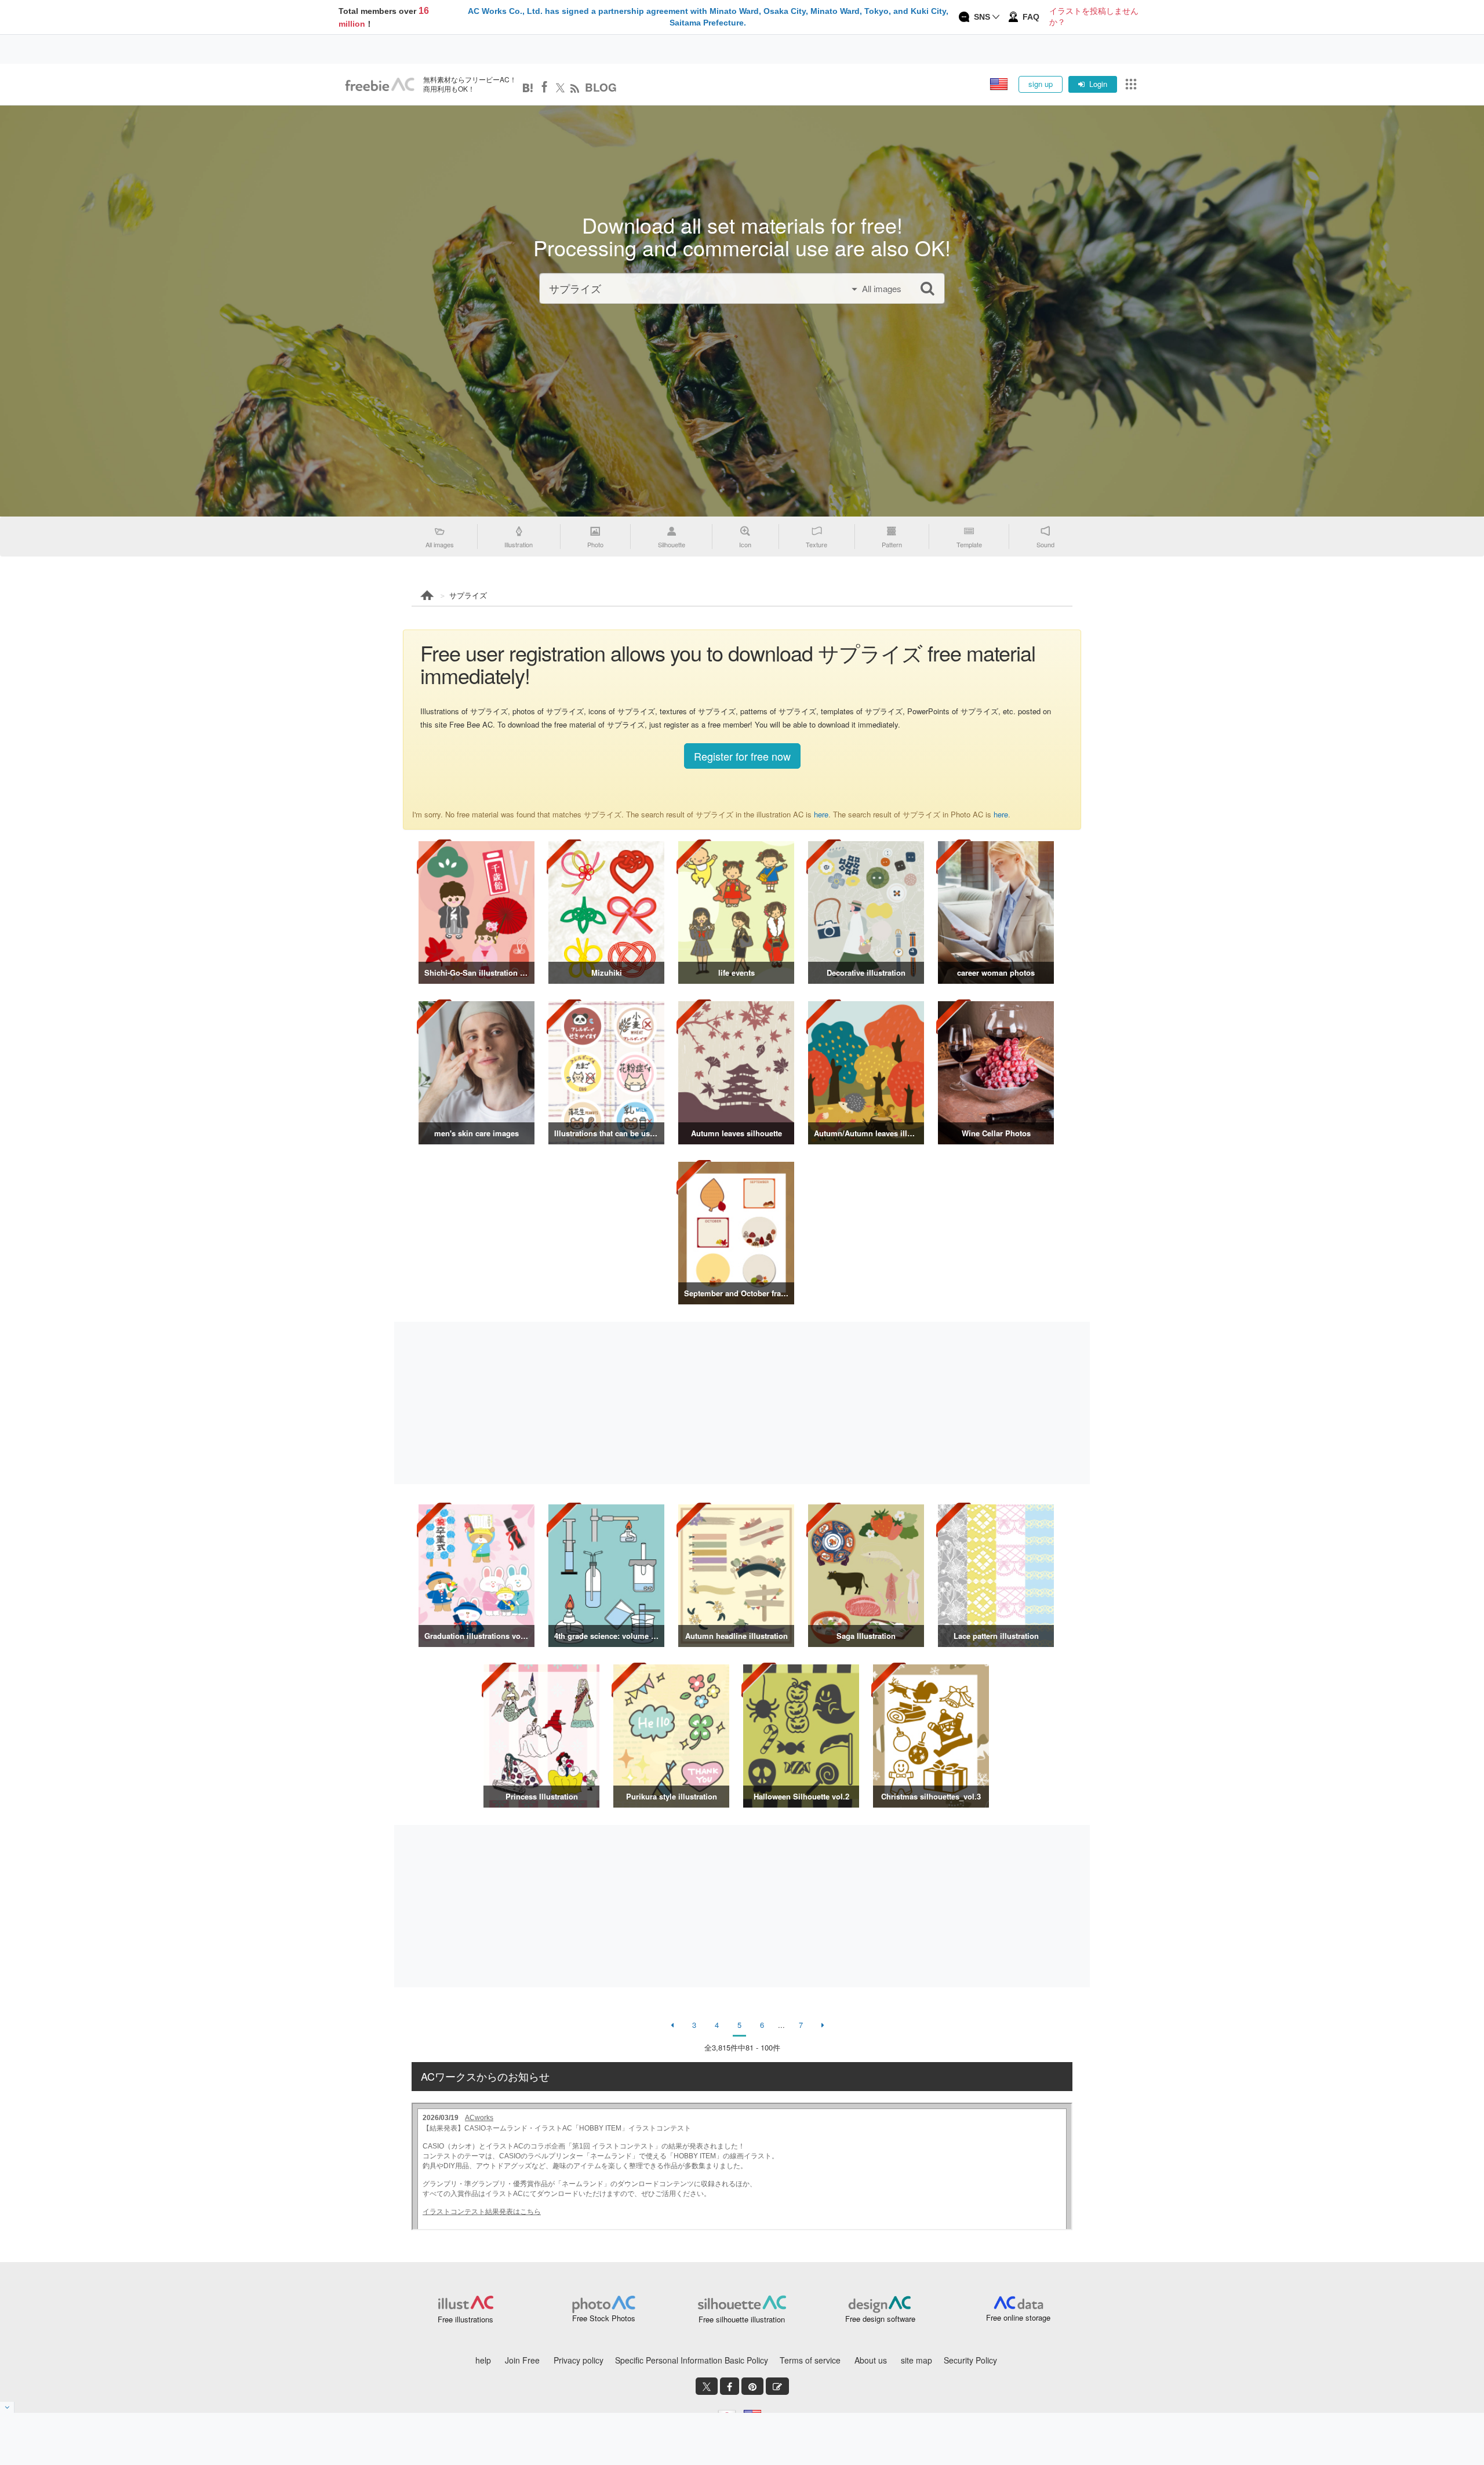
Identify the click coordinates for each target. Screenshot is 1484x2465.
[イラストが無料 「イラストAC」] (380, 85)
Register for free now (742, 756)
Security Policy (970, 2360)
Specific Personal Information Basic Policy (692, 2360)
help (483, 2360)
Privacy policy (579, 2360)
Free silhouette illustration (742, 2319)
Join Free (522, 2360)
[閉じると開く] (7, 2407)
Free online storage (1018, 2317)
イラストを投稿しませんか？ (1094, 17)
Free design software (880, 2319)
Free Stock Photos (604, 2318)
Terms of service (810, 2360)
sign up (1041, 84)
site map (916, 2360)
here (821, 814)
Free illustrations (465, 2319)
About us (871, 2360)
